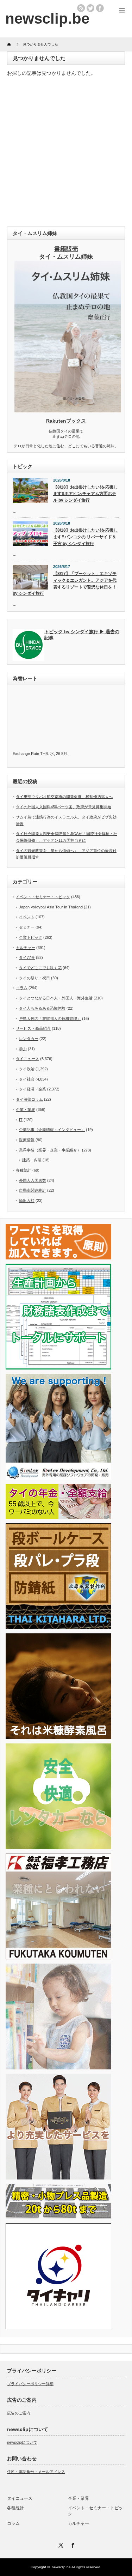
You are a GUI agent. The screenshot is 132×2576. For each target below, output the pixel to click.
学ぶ (23, 1049)
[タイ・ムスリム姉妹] (68, 410)
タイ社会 (27, 1079)
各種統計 (24, 1170)
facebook (100, 8)
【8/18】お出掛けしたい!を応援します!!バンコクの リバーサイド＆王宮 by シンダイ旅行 (86, 537)
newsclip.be (61, 2567)
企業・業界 (26, 1109)
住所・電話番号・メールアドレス (36, 2472)
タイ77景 (27, 957)
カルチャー (26, 948)
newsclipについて (22, 2442)
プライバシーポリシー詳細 (30, 2384)
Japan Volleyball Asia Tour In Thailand (51, 907)
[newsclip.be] (47, 19)
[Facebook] (72, 2544)
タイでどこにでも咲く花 (40, 968)
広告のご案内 (19, 2413)
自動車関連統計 (33, 1190)
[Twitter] (60, 2544)
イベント (27, 917)
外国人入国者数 (33, 1180)
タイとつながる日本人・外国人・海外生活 (56, 998)
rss (81, 8)
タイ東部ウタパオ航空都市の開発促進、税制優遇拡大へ (64, 797)
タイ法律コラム (29, 1099)
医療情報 (27, 1140)
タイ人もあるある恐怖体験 (42, 1008)
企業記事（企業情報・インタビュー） (52, 1130)
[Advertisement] (66, 153)
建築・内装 (32, 1160)
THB (44, 754)
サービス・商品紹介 (33, 1028)
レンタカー (29, 1039)
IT (21, 1120)
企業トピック (31, 937)
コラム (22, 988)
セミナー (27, 927)
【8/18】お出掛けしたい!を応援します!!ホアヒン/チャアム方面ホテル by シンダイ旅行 (86, 494)
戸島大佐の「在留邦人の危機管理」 (50, 1018)
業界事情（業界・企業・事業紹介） (50, 1150)
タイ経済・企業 (33, 1089)
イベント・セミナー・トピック (43, 897)
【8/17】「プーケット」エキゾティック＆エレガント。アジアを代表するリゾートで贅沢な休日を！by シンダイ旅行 (65, 583)
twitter (90, 8)
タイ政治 (27, 1069)
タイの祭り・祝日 (34, 978)
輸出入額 (27, 1201)
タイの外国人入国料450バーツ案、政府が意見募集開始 (64, 807)
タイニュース (27, 1059)
